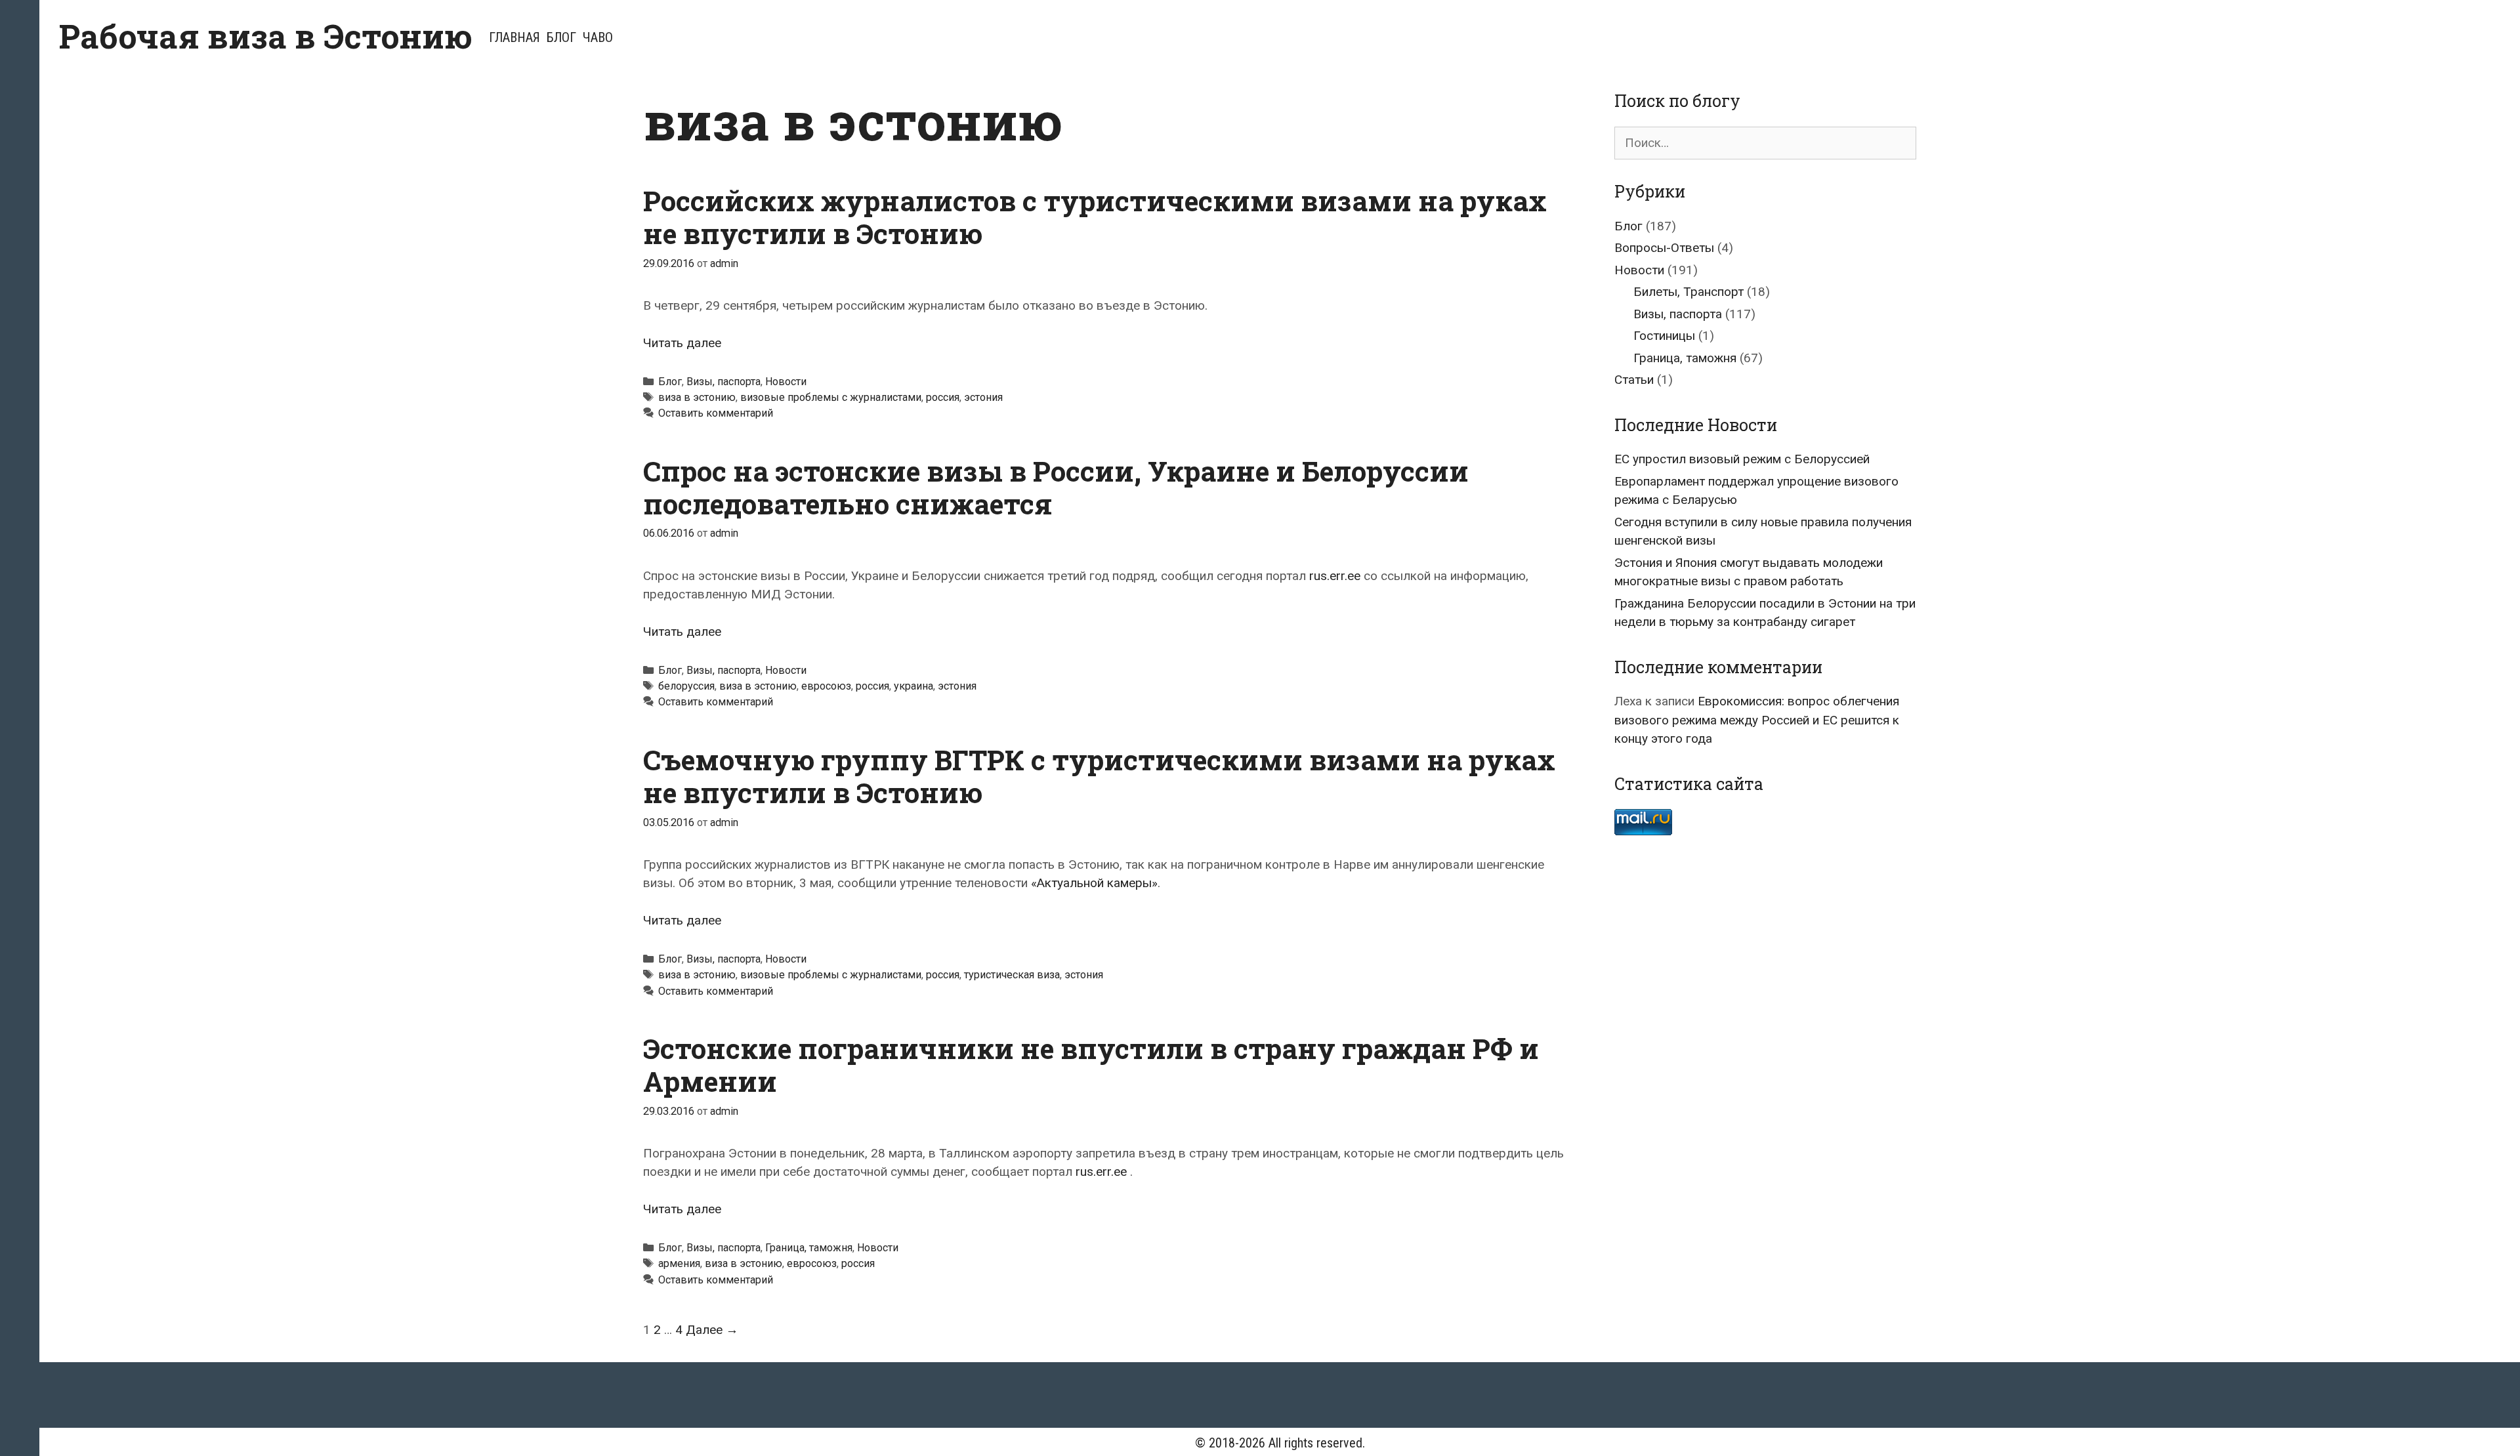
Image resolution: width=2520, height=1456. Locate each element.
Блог (561, 37)
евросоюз (826, 686)
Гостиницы (1664, 336)
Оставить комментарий (716, 413)
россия (943, 397)
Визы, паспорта (724, 382)
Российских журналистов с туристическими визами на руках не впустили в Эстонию (1095, 217)
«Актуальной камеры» (1094, 883)
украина (913, 686)
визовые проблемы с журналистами (831, 397)
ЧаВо (598, 37)
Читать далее (682, 343)
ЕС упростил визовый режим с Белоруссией (1742, 459)
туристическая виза (1012, 975)
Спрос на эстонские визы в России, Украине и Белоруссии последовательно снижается (1056, 487)
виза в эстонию (697, 397)
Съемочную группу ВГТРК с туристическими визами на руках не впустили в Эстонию (1099, 776)
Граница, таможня (809, 1248)
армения (679, 1263)
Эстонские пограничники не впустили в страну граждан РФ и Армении (1091, 1065)
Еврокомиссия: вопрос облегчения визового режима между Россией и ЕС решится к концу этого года (1757, 720)
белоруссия (686, 686)
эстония (983, 397)
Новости (786, 382)
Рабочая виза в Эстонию (266, 36)
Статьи (1634, 380)
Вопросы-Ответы (1664, 248)
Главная (514, 37)
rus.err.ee (1335, 576)
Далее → (712, 1330)
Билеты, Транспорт (1689, 292)
